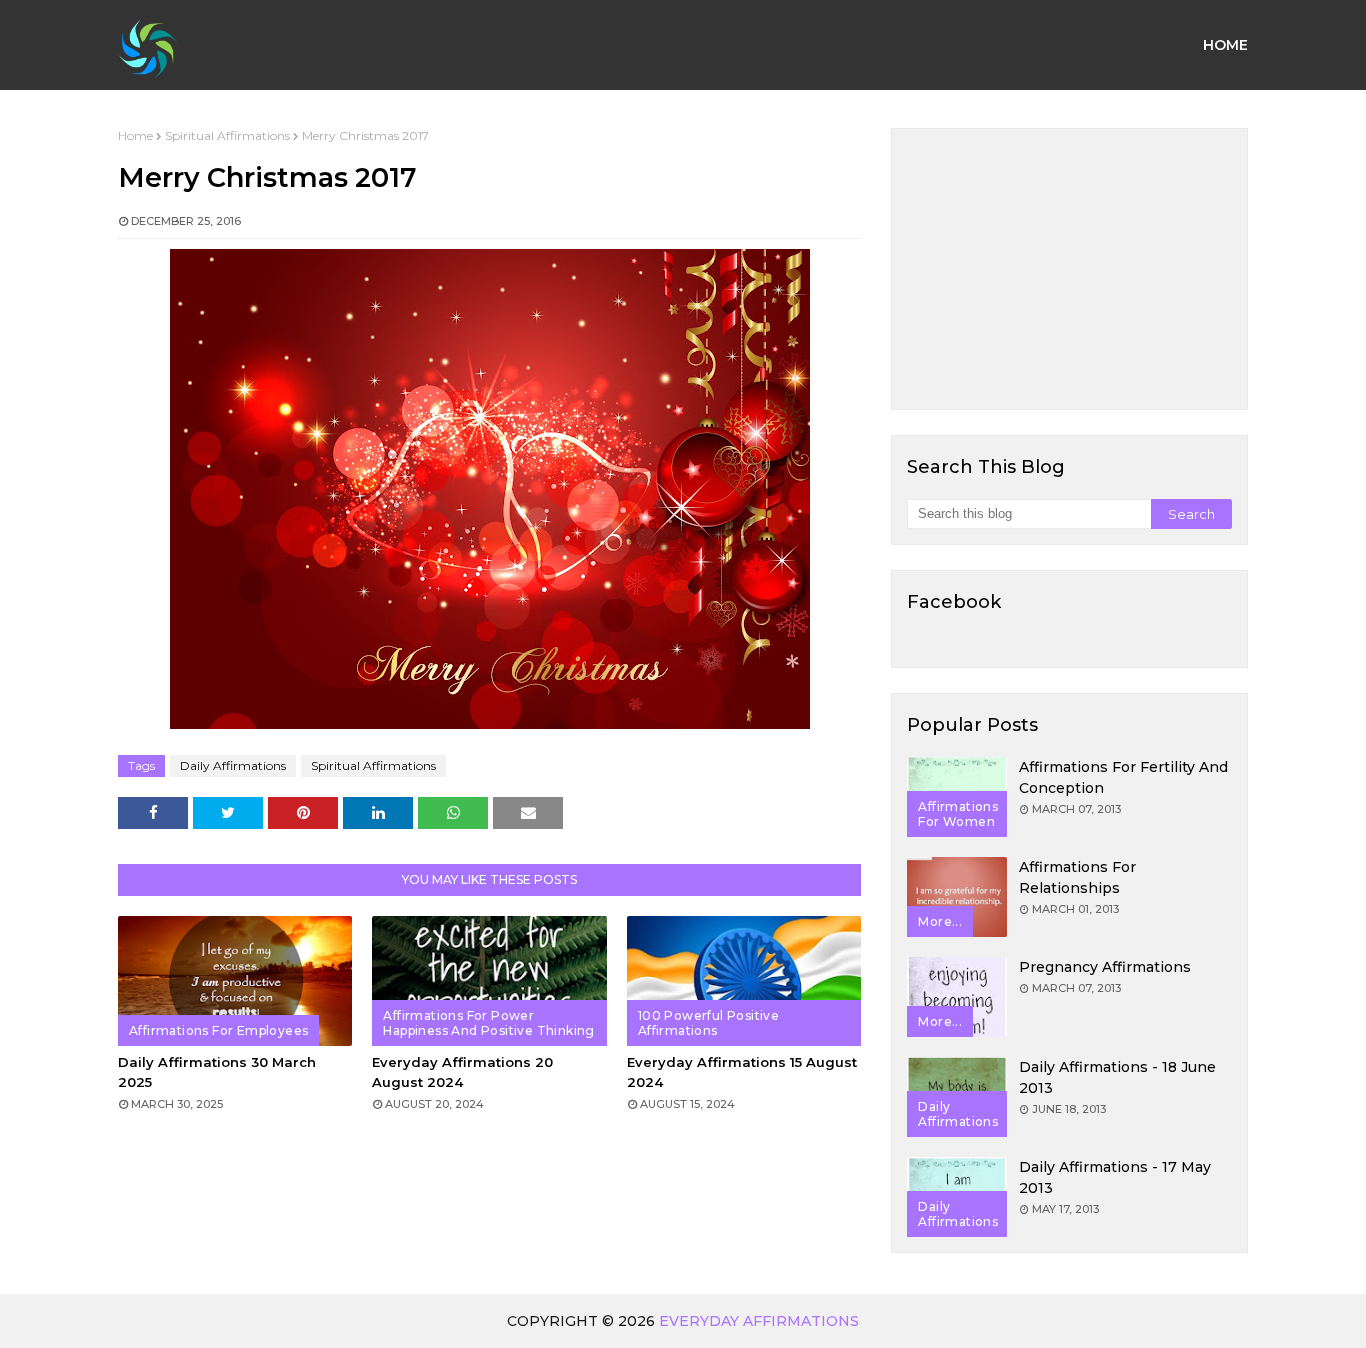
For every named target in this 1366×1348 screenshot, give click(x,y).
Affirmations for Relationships (1077, 877)
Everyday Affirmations (759, 1321)
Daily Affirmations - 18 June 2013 (1117, 1077)
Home (135, 135)
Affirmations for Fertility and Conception (1123, 777)
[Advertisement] (1069, 269)
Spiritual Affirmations (227, 135)
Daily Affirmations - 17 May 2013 (1115, 1177)
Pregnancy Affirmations (1105, 967)
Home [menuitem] (1225, 45)
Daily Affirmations (233, 765)
